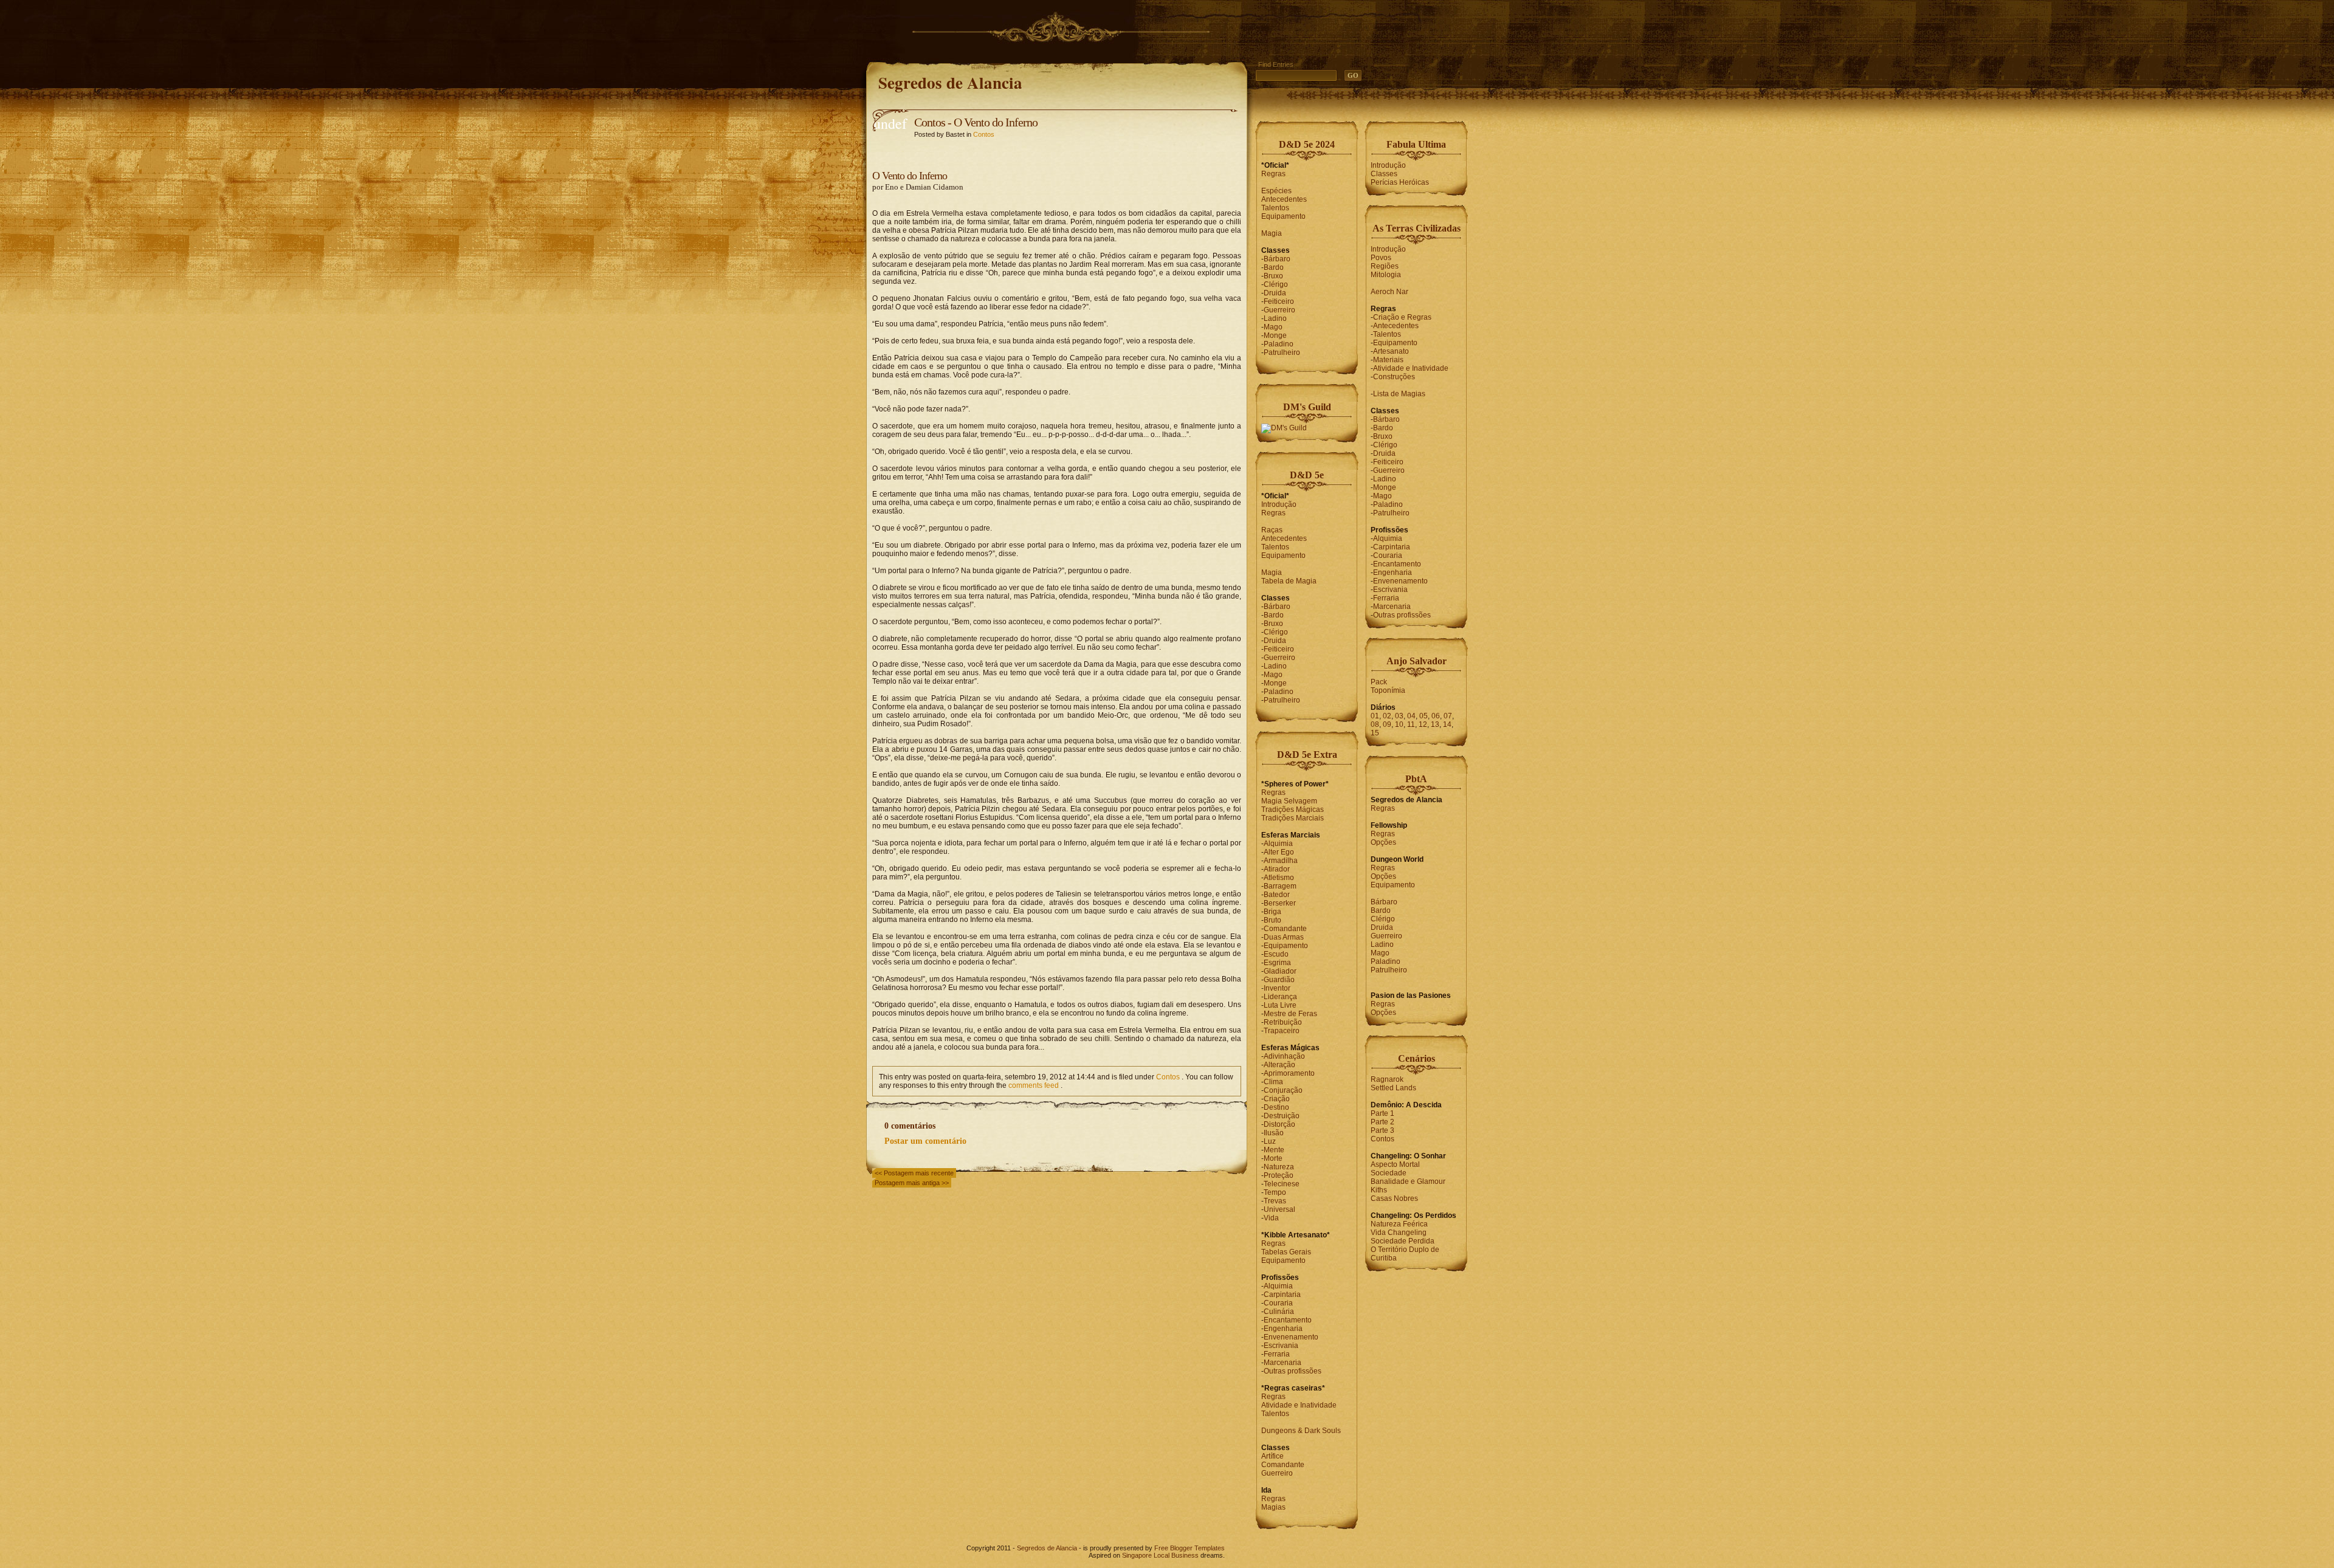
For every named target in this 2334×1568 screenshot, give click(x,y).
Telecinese (1282, 1184)
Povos (1381, 258)
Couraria (1278, 1303)
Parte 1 (1382, 1113)
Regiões (1385, 266)
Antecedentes (1284, 199)
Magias (1273, 1507)
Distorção (1279, 1124)
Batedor (1277, 895)
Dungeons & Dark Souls (1301, 1431)
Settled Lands (1393, 1088)
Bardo (1274, 267)
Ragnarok (1387, 1079)
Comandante (1285, 929)
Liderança (1280, 997)
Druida (1275, 293)
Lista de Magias (1399, 394)
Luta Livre (1280, 1005)
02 (1387, 716)
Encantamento (1288, 1320)
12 (1423, 724)
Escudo (1276, 954)
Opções (1383, 842)
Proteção (1279, 1175)
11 (1411, 724)
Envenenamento (1291, 1337)
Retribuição (1283, 1022)
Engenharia (1283, 1329)
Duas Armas (1284, 937)
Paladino (1279, 344)
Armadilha (1281, 861)
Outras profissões (1293, 1371)
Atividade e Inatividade (1299, 1405)
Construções (1394, 377)
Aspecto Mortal (1395, 1164)
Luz (1270, 1141)
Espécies (1276, 191)
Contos (984, 134)
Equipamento (1283, 216)
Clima (1273, 1082)
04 (1411, 716)
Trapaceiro (1282, 1031)
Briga (1272, 912)
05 (1423, 716)
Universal (1279, 1209)
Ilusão (1274, 1133)
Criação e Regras (1402, 317)
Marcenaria (1282, 1363)
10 (1399, 724)
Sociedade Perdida (1403, 1241)
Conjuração (1283, 1090)
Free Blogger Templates (1189, 1548)
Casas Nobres (1394, 1198)
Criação (1277, 1099)
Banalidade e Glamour (1408, 1181)
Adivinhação (1284, 1056)
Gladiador (1280, 971)
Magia (1272, 233)
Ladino (1275, 318)
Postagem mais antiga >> (912, 1183)
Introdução (1279, 504)
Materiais (1388, 360)
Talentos (1275, 208)
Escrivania (1281, 1346)
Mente (1274, 1150)
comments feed (1034, 1085)
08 (1375, 724)
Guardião (1279, 980)
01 (1375, 716)
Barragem (1280, 886)
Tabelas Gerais (1286, 1252)
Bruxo (1273, 276)
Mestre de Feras (1290, 1014)
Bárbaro (1277, 259)
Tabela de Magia (1289, 581)
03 (1399, 716)
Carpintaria (1282, 1295)
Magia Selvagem (1289, 801)
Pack (1379, 682)
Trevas (1275, 1201)
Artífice (1272, 1456)
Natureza (1279, 1167)
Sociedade (1389, 1173)
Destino (1276, 1107)
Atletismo (1279, 878)
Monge (1275, 335)
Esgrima (1277, 963)
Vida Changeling (1399, 1233)
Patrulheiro (1282, 352)
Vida (1271, 1218)
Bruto (1272, 920)
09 (1387, 724)
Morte (1273, 1158)
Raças (1272, 530)
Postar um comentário (925, 1141)
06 (1436, 716)
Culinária (1279, 1312)
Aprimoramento (1289, 1073)
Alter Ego (1279, 852)
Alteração (1279, 1065)
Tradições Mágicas (1293, 810)
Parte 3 (1382, 1130)
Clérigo (1276, 284)
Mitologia (1386, 275)
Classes (1384, 174)
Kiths (1379, 1190)
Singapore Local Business (1160, 1555)
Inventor (1277, 988)
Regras (1273, 174)
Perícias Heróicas (1400, 182)
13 (1435, 724)
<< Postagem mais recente (914, 1173)
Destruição (1282, 1116)
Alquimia (1278, 844)
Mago (1273, 327)
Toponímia (1388, 690)
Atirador (1277, 869)
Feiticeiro (1279, 301)
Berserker (1280, 903)
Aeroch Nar (1389, 292)
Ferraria (1277, 1354)
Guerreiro (1279, 310)
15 (1375, 733)
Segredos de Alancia (950, 82)
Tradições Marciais (1293, 818)
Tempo (1275, 1192)
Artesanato (1391, 351)
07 (1448, 716)
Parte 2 (1382, 1122)
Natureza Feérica (1399, 1224)
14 (1447, 724)
